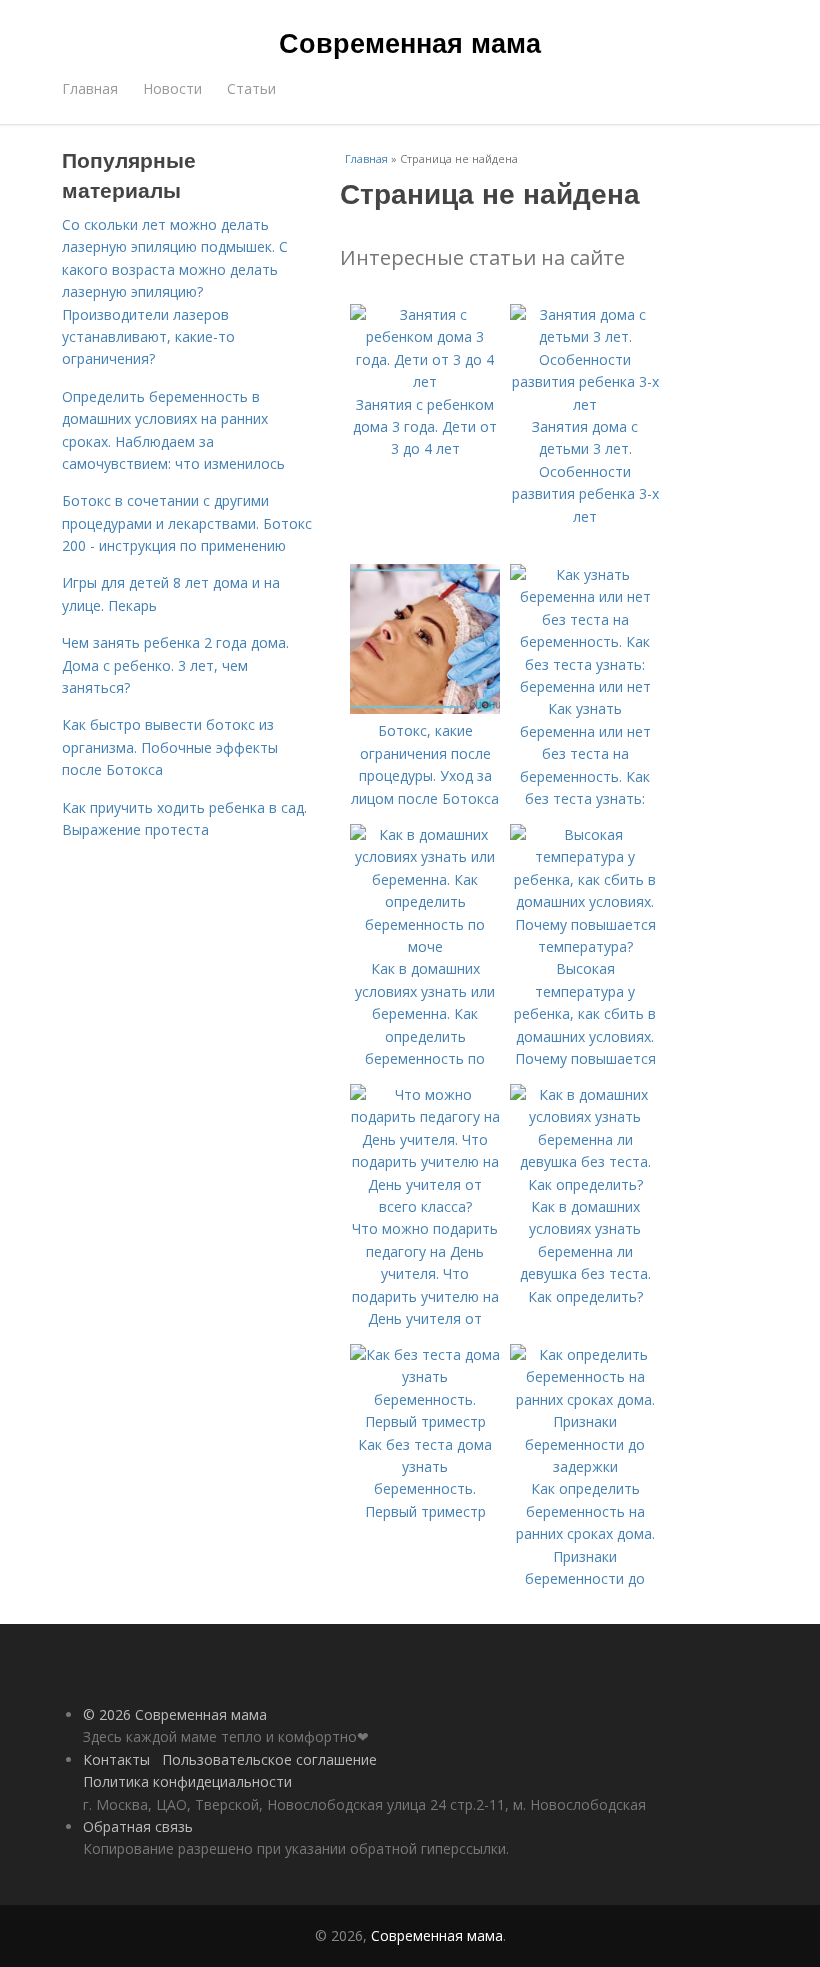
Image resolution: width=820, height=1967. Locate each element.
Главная (90, 88)
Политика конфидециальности (187, 1781)
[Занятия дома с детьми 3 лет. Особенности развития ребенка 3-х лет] (585, 404)
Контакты (116, 1759)
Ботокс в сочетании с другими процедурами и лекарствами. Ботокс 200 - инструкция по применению (187, 523)
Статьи (251, 88)
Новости (172, 88)
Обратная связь (138, 1826)
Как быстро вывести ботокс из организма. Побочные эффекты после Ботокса (170, 747)
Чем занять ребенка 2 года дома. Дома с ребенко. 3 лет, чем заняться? (175, 665)
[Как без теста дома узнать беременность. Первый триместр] (425, 1421)
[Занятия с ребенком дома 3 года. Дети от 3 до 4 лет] (425, 381)
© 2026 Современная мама (175, 1714)
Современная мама (410, 42)
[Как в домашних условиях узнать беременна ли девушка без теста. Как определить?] (585, 1184)
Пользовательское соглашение (269, 1759)
